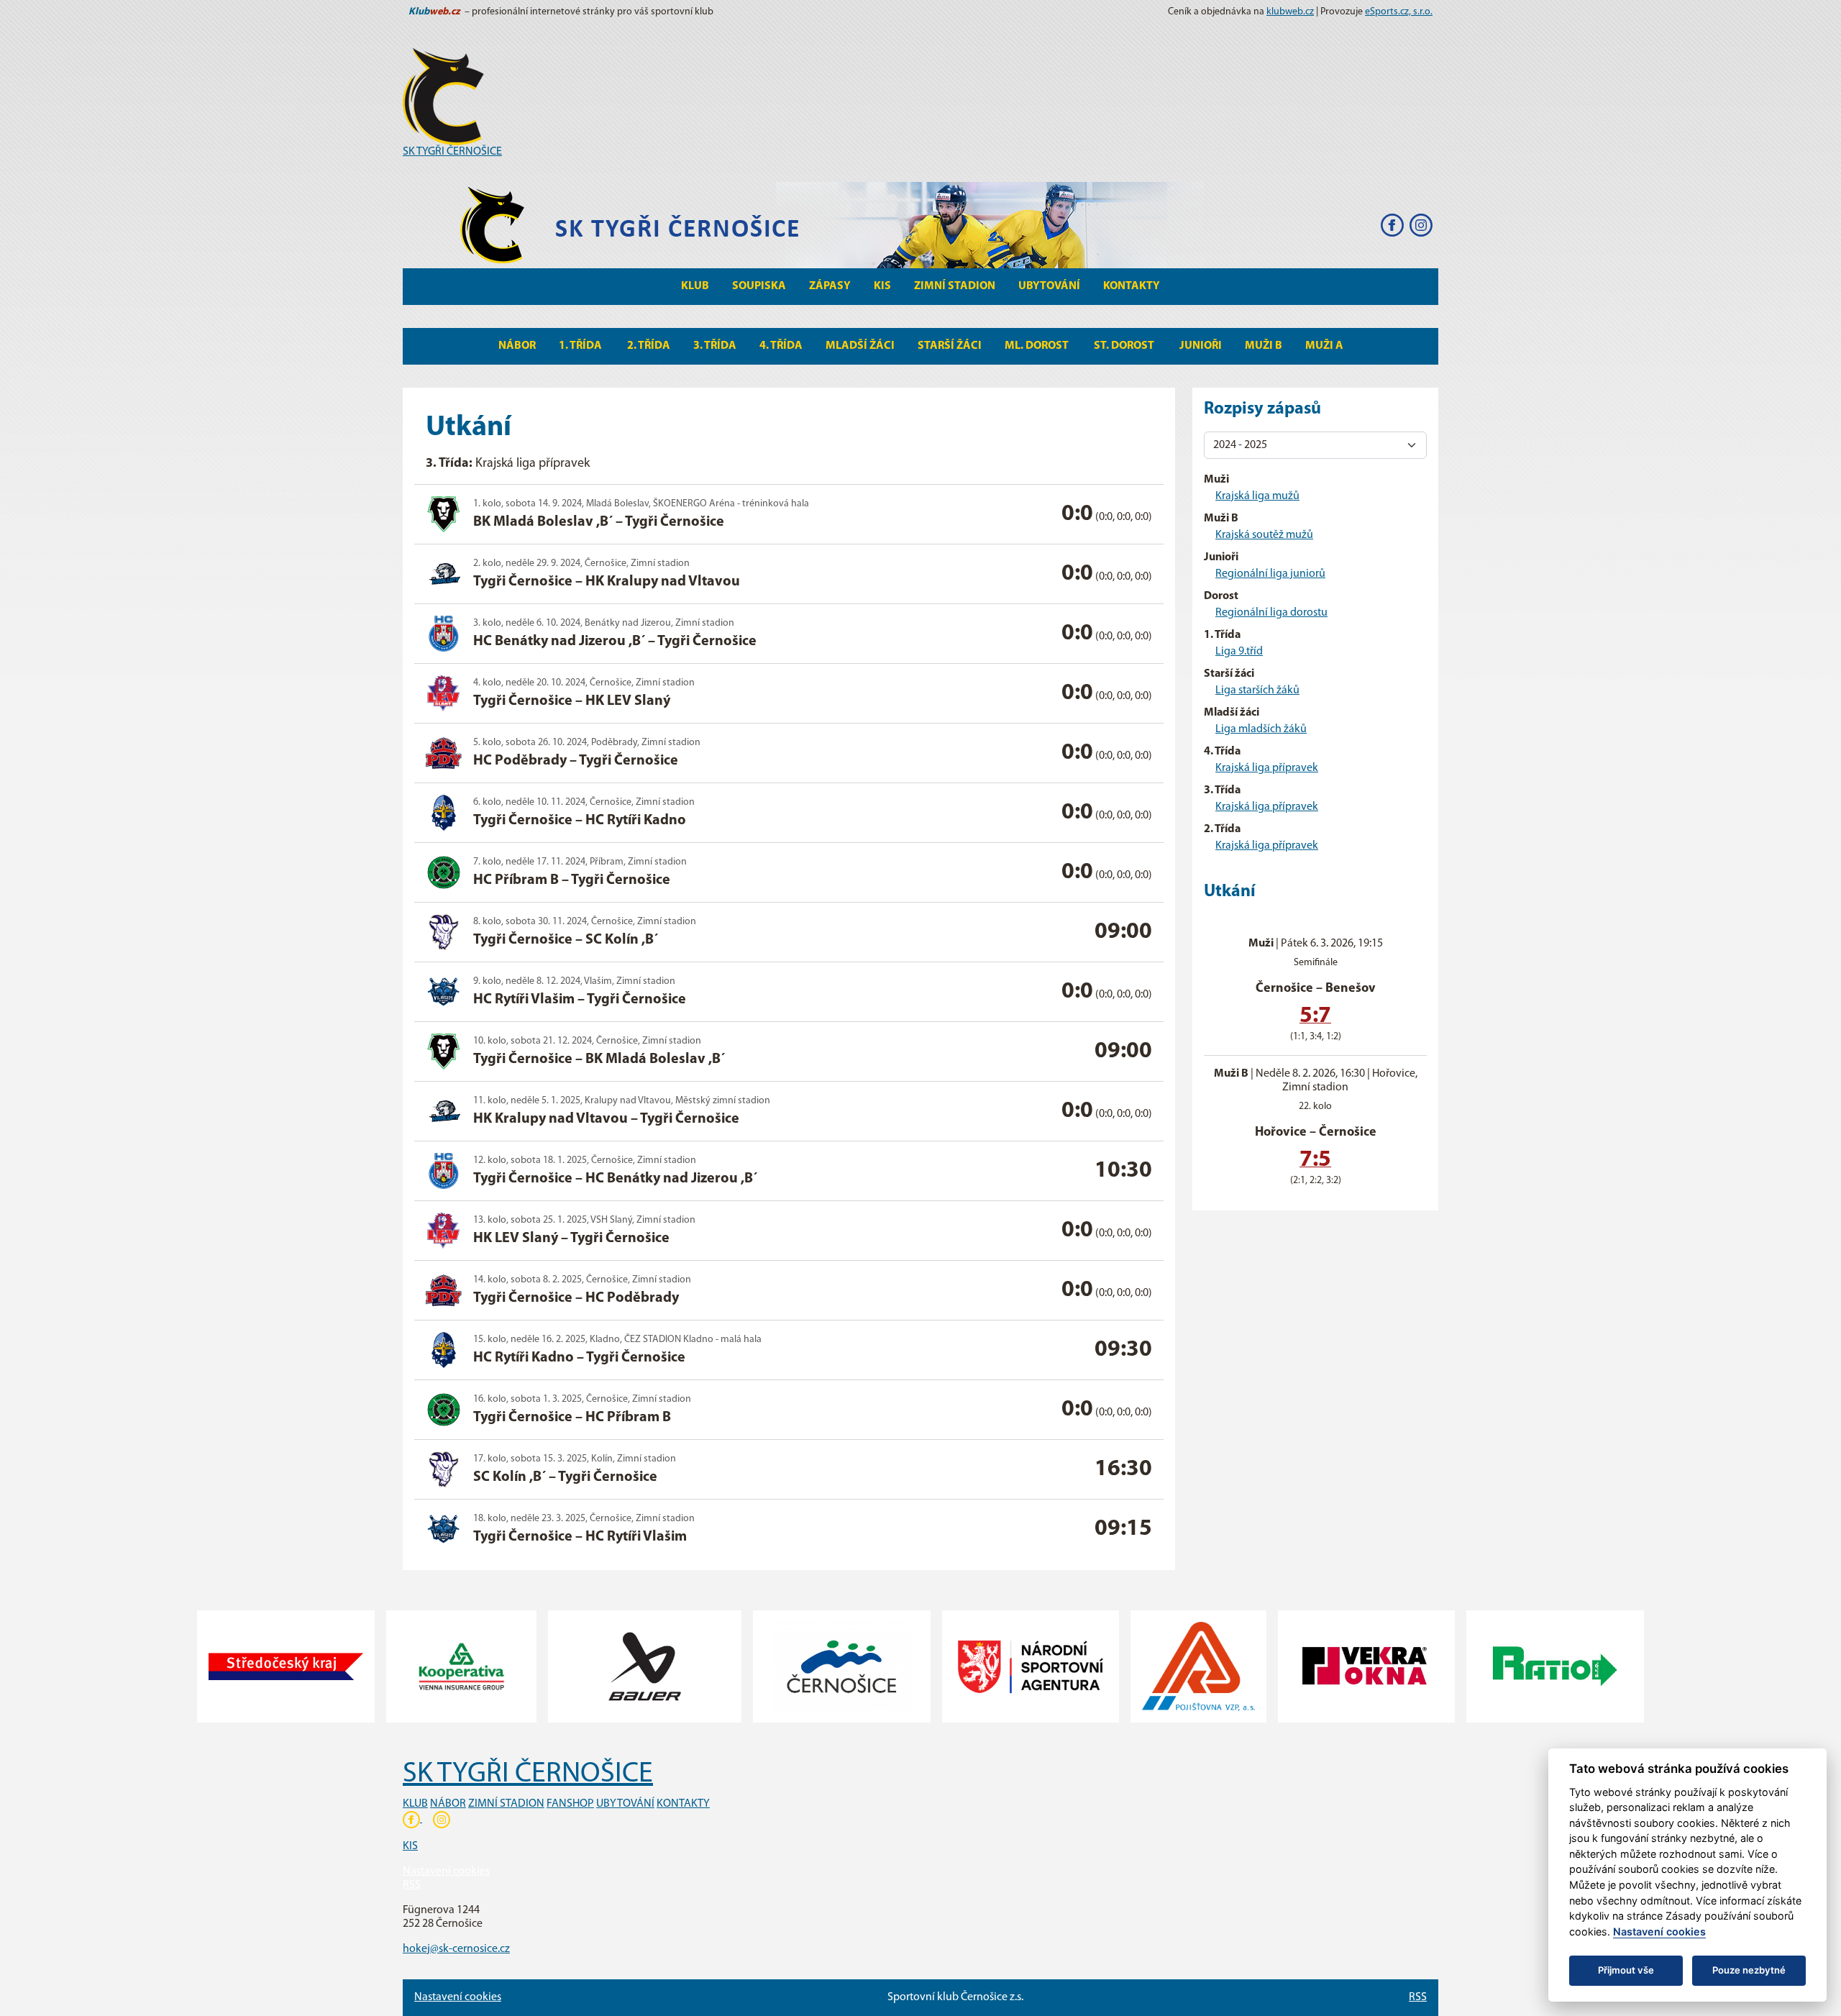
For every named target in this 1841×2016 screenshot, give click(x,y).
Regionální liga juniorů (1270, 574)
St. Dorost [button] (1125, 346)
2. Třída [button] (649, 346)
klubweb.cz (1290, 12)
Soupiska (759, 286)
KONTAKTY (683, 1804)
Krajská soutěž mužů (1264, 535)
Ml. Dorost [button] (1038, 346)
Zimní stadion (955, 286)
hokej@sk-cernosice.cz (456, 1949)
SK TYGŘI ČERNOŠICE (452, 152)
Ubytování (1049, 286)
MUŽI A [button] (1324, 346)
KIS (882, 286)
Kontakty (1132, 286)
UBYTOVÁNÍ (625, 1804)
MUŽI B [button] (1264, 346)
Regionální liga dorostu (1271, 613)
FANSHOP (570, 1804)
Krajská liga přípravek (1267, 768)
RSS (412, 1885)
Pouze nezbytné (1749, 1970)
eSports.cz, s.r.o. (1399, 12)
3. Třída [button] (715, 346)
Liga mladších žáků (1261, 729)
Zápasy (830, 286)
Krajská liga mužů (1257, 496)
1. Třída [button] (581, 346)
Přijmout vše (1626, 1970)
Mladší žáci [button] (860, 346)
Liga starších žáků (1257, 690)
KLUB (415, 1804)
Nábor (517, 346)
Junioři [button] (1201, 346)
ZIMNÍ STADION (506, 1804)
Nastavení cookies (446, 1871)
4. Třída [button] (781, 346)
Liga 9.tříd (1239, 652)
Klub (695, 286)
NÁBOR (448, 1804)
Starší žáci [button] (950, 346)
